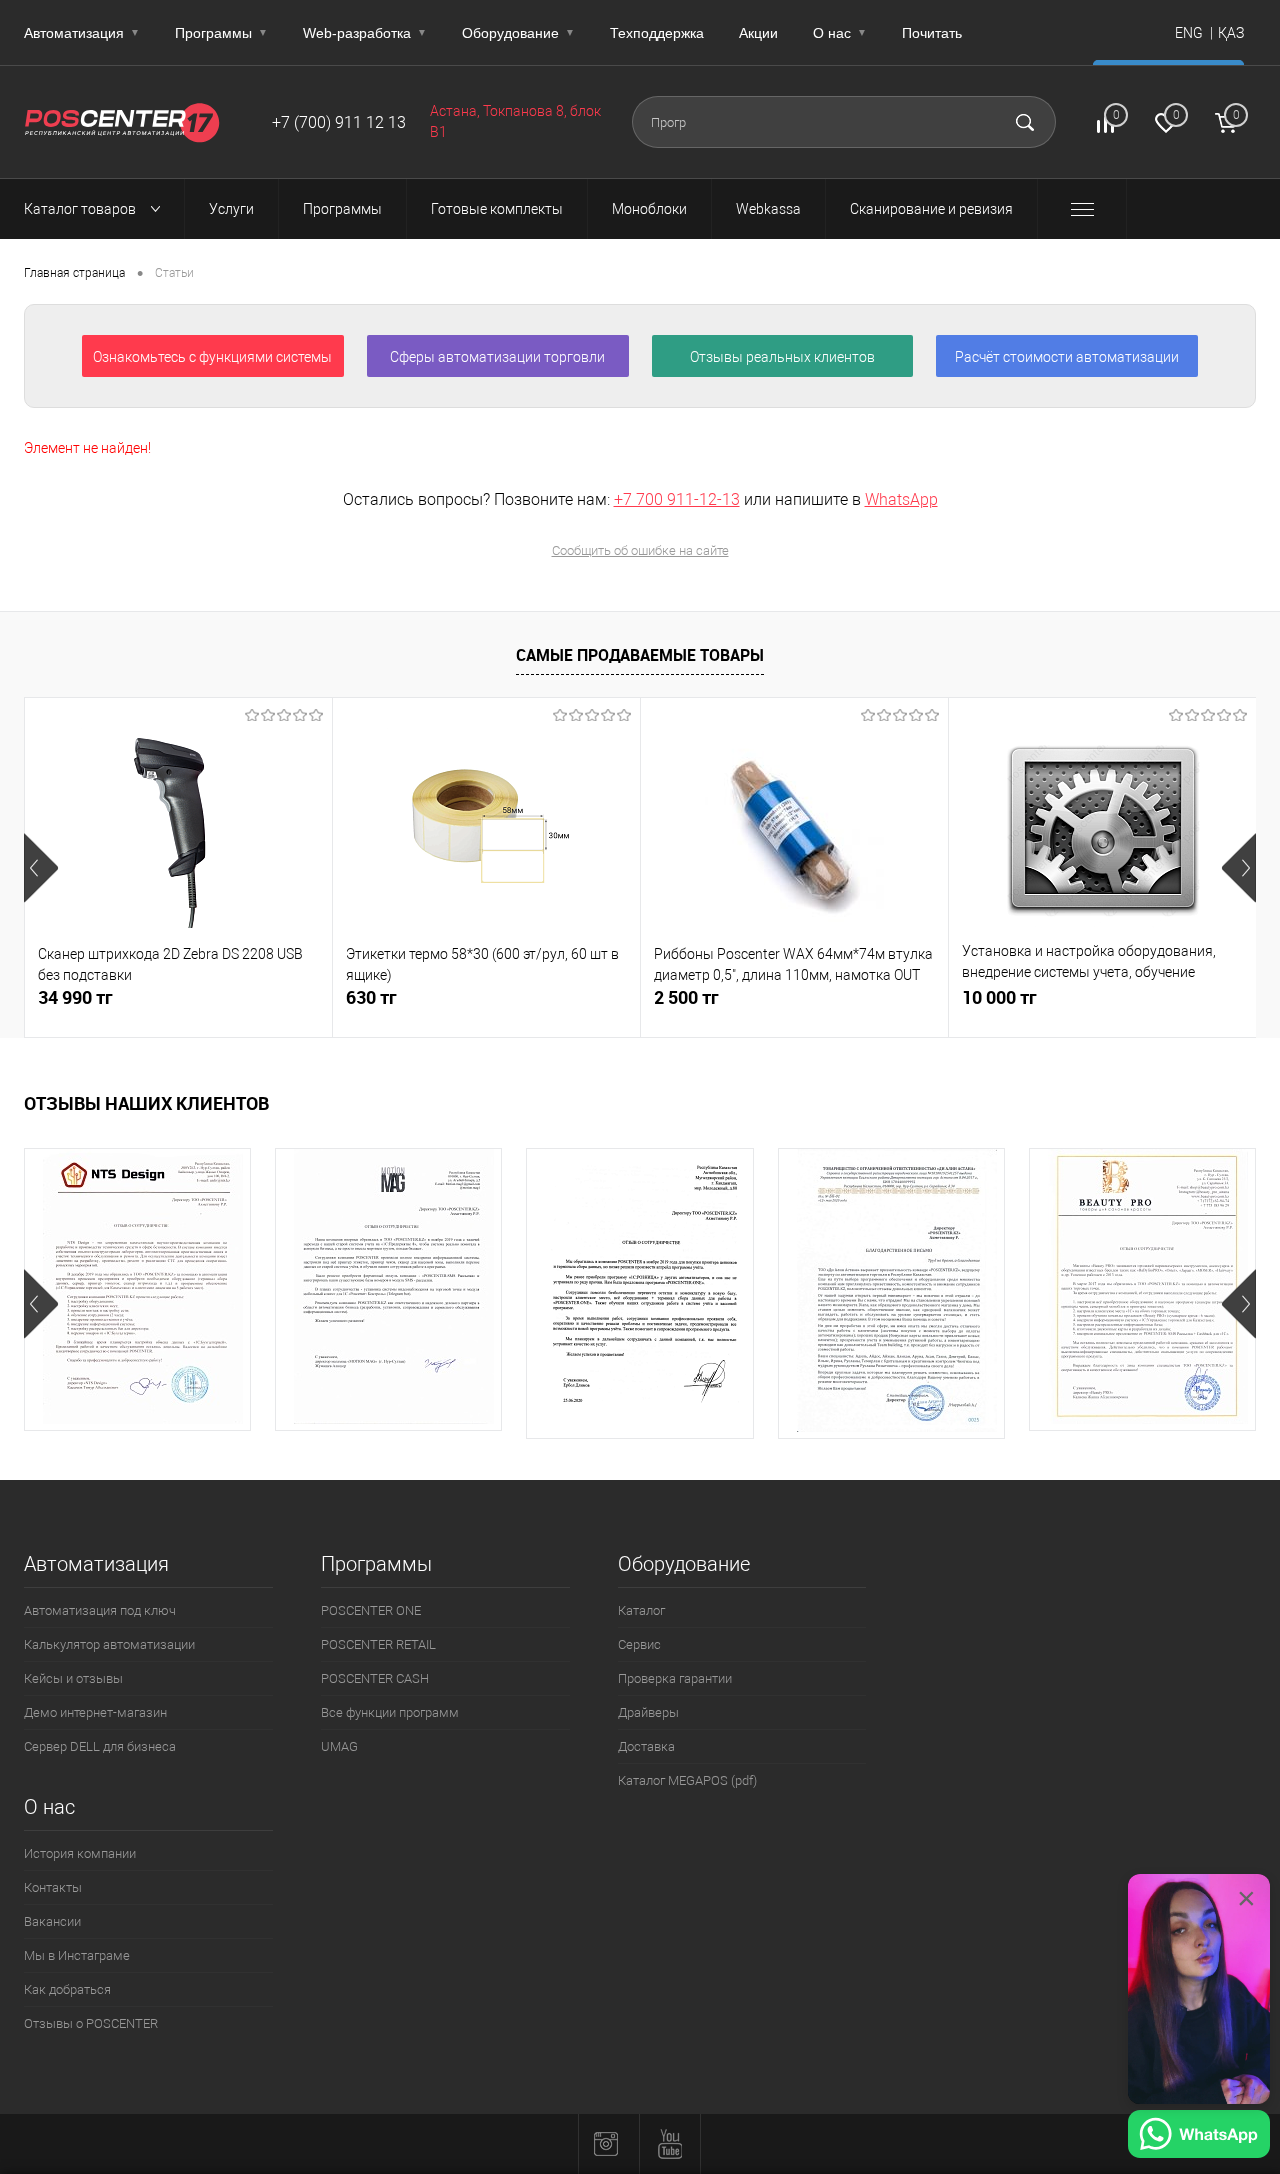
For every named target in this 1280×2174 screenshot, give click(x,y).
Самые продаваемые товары (640, 655)
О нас (840, 33)
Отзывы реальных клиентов (782, 357)
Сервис (639, 1644)
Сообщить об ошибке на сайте (640, 550)
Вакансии (52, 1921)
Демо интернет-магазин (95, 1712)
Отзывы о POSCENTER (91, 2023)
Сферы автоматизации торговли (497, 357)
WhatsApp (901, 499)
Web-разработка (365, 33)
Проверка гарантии (675, 1678)
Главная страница (74, 273)
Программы (221, 33)
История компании (80, 1853)
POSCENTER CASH (375, 1678)
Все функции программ (390, 1712)
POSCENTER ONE (371, 1610)
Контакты (53, 1887)
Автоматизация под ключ (100, 1610)
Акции (758, 33)
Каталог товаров (81, 209)
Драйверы (648, 1712)
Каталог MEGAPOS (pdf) (687, 1780)
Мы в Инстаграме (77, 1955)
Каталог (641, 1610)
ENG (1189, 33)
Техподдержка (657, 33)
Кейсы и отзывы (73, 1678)
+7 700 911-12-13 (677, 499)
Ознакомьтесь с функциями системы (212, 357)
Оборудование (518, 33)
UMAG (339, 1746)
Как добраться (67, 1989)
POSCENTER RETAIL (378, 1644)
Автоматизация (82, 33)
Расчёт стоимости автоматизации (1067, 357)
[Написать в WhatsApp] (1199, 2137)
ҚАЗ (1231, 33)
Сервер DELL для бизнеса (100, 1746)
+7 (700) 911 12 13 (339, 122)
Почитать (932, 33)
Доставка (646, 1746)
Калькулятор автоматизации (109, 1644)
